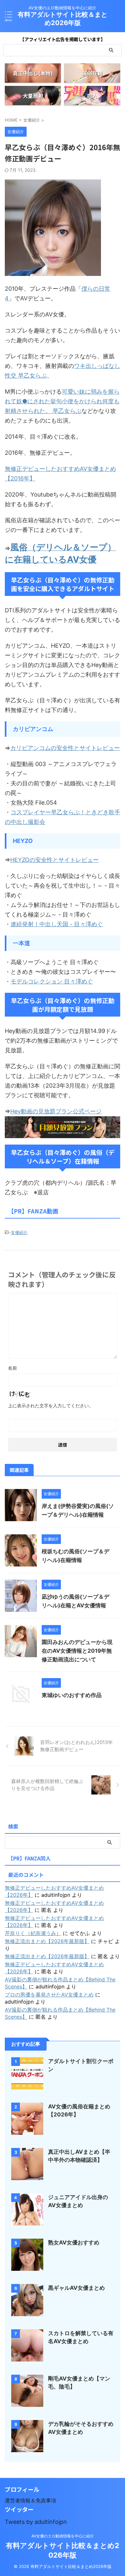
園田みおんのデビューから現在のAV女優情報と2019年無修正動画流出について (77, 1651)
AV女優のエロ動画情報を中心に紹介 (63, 2536)
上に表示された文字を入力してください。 (51, 1406)
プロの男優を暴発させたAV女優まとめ (49, 1995)
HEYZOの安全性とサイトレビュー (54, 860)
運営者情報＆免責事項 (30, 2500)
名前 (13, 1368)
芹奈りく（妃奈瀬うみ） (33, 1933)
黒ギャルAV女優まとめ (76, 2288)
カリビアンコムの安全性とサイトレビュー (65, 748)
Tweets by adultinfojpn (36, 2522)
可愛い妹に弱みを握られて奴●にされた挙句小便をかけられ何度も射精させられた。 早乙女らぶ (62, 401)
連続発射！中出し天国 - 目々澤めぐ (57, 924)
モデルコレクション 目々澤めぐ (52, 981)
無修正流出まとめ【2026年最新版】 (47, 1941)
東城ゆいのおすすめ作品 (72, 1695)
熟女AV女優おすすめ (74, 2243)
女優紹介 (19, 1232)
